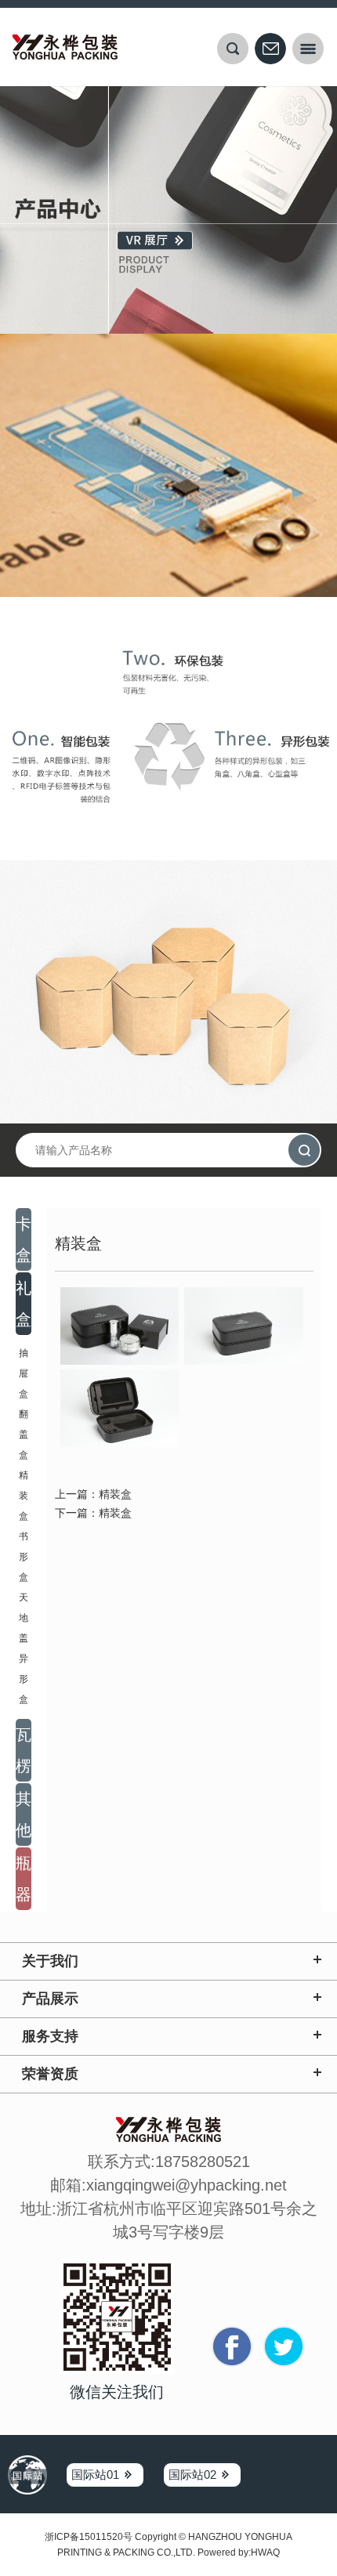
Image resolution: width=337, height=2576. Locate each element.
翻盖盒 (24, 1435)
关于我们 (50, 1961)
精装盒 (24, 1496)
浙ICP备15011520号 (89, 2537)
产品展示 (50, 1999)
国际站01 (95, 2475)
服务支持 (50, 2036)
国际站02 (192, 2475)
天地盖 (24, 1618)
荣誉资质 (50, 2074)
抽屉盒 (24, 1373)
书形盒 (24, 1557)
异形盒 (24, 1679)
